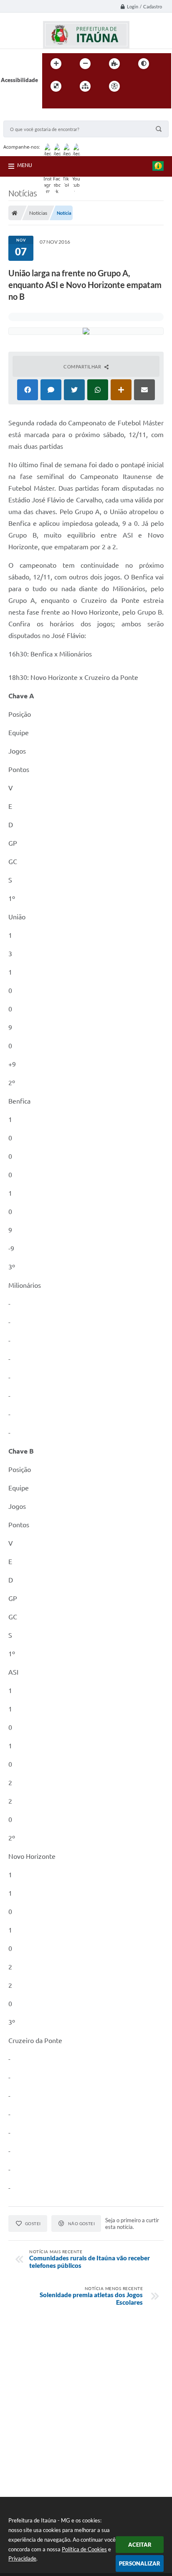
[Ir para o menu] (157, 86)
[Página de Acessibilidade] (114, 86)
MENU (25, 165)
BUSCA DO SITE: (28, 117)
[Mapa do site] (85, 86)
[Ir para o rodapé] (69, 103)
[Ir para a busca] (51, 103)
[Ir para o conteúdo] (138, 86)
